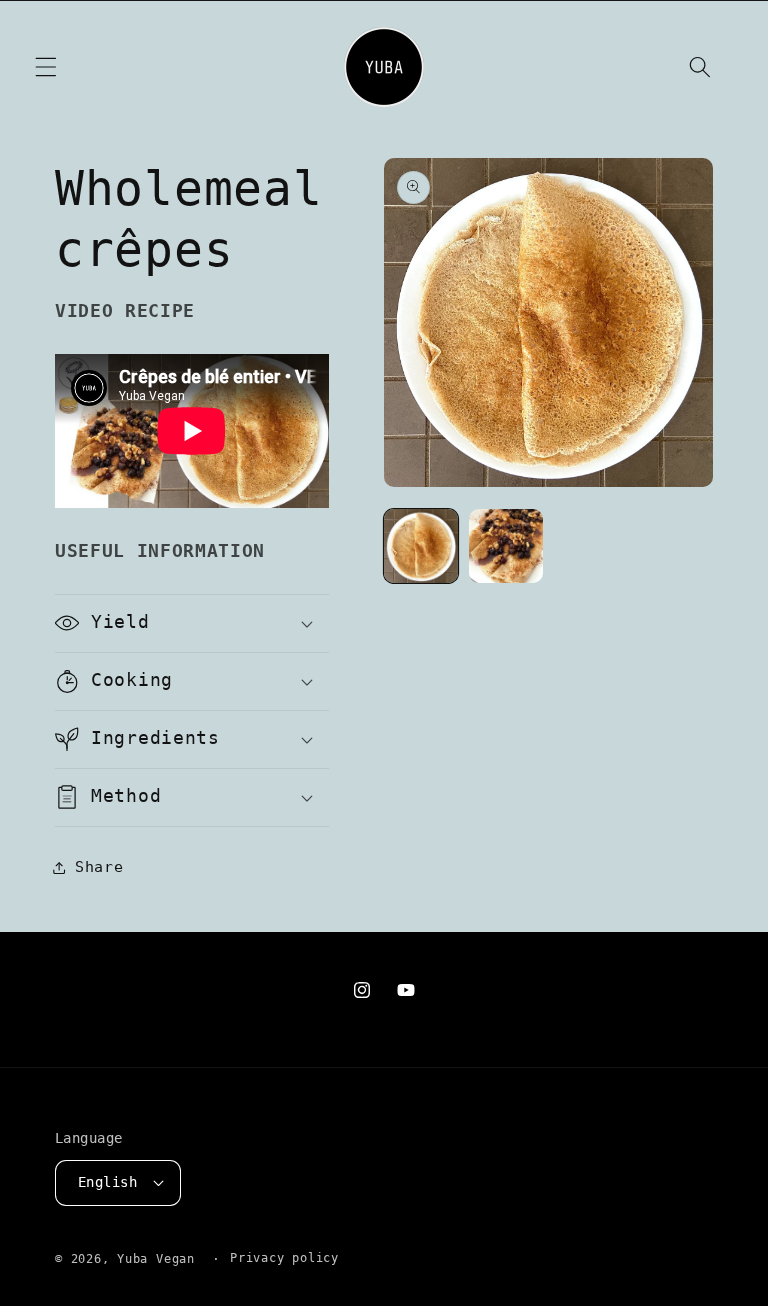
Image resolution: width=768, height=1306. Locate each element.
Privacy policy (284, 1258)
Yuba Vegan (156, 1259)
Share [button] (99, 867)
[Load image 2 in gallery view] (506, 546)
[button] (46, 67)
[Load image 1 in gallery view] (421, 546)
